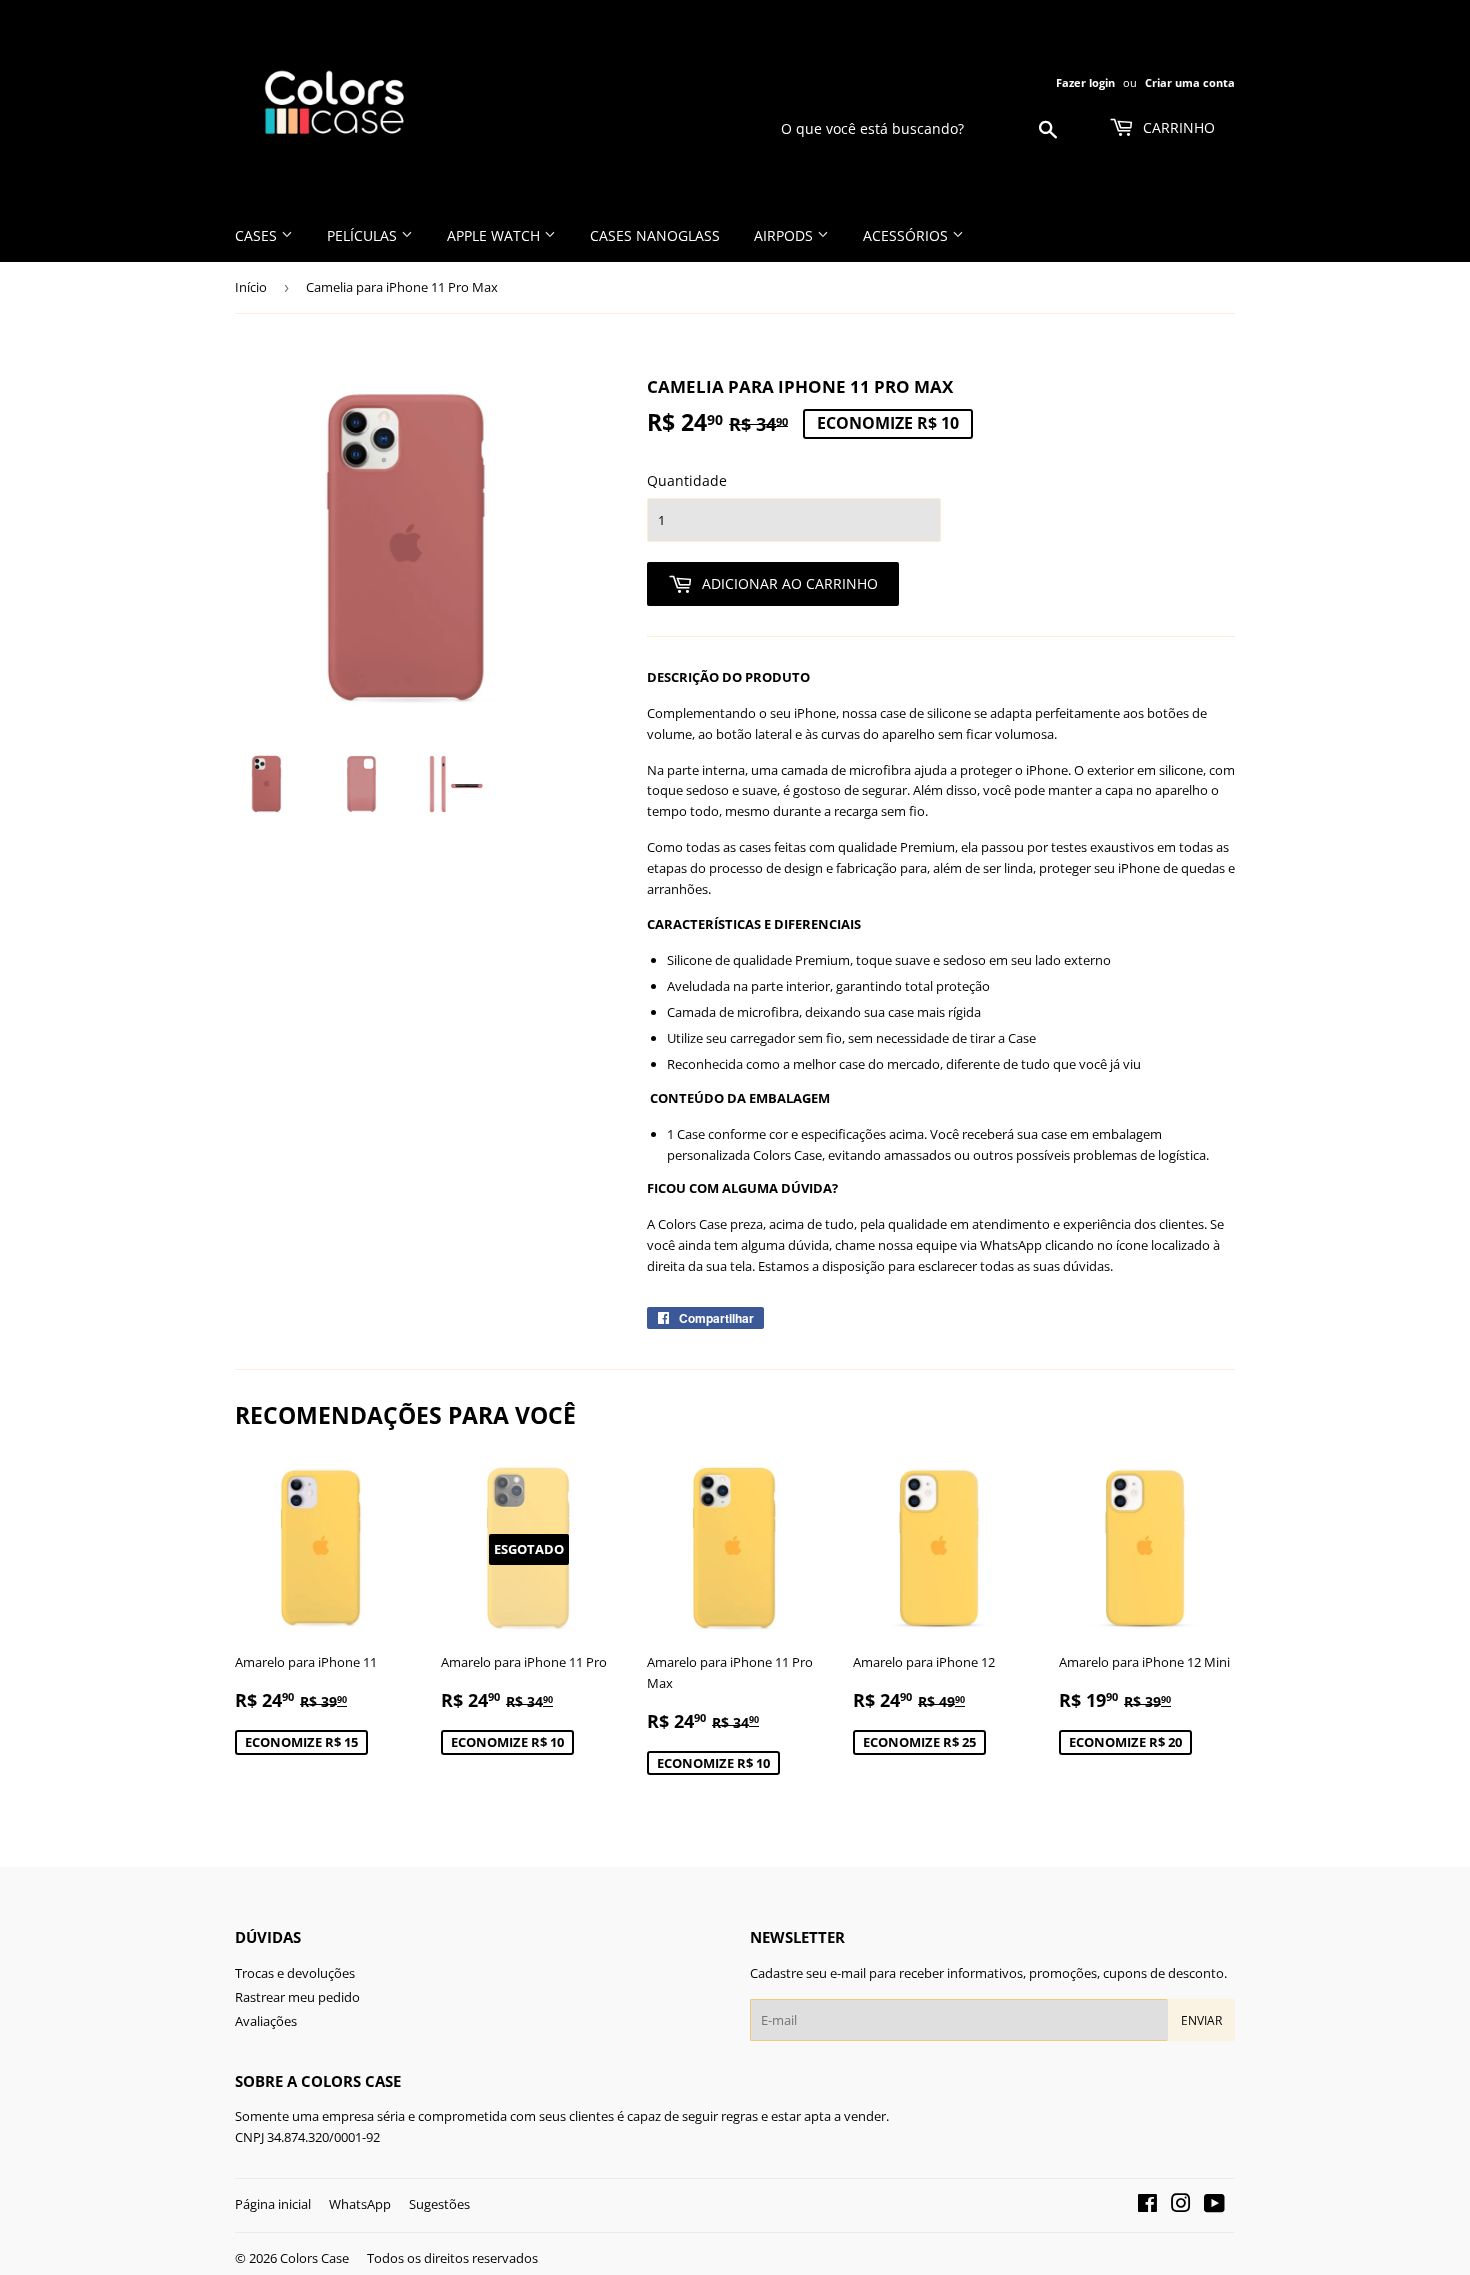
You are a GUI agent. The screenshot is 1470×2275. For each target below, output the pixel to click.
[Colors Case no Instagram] (1181, 2206)
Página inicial (273, 2204)
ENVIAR (1201, 2020)
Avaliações (266, 2021)
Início (251, 287)
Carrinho (1177, 127)
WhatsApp (360, 2204)
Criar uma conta (1190, 82)
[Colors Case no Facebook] (1147, 2206)
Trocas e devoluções (295, 1973)
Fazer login (1085, 82)
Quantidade (687, 480)
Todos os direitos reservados (452, 2258)
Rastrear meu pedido (297, 1997)
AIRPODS (785, 235)
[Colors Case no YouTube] (1214, 2206)
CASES (258, 235)
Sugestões (439, 2204)
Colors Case (314, 2258)
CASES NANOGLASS (655, 235)
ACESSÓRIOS (907, 235)
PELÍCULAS (364, 235)
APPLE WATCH (495, 235)
